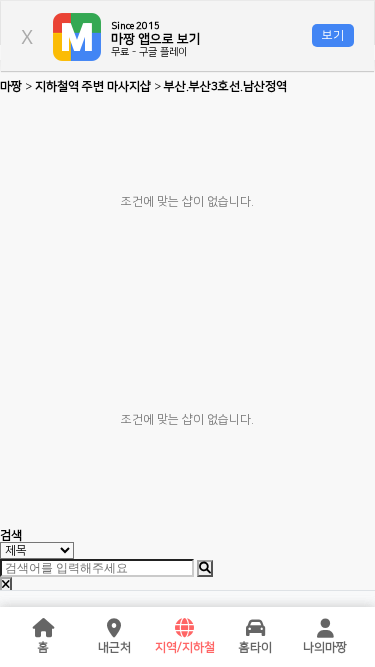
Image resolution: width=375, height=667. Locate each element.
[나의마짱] (325, 629)
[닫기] (6, 585)
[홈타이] (255, 629)
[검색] (205, 568)
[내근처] (114, 629)
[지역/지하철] (185, 629)
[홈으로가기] (44, 629)
